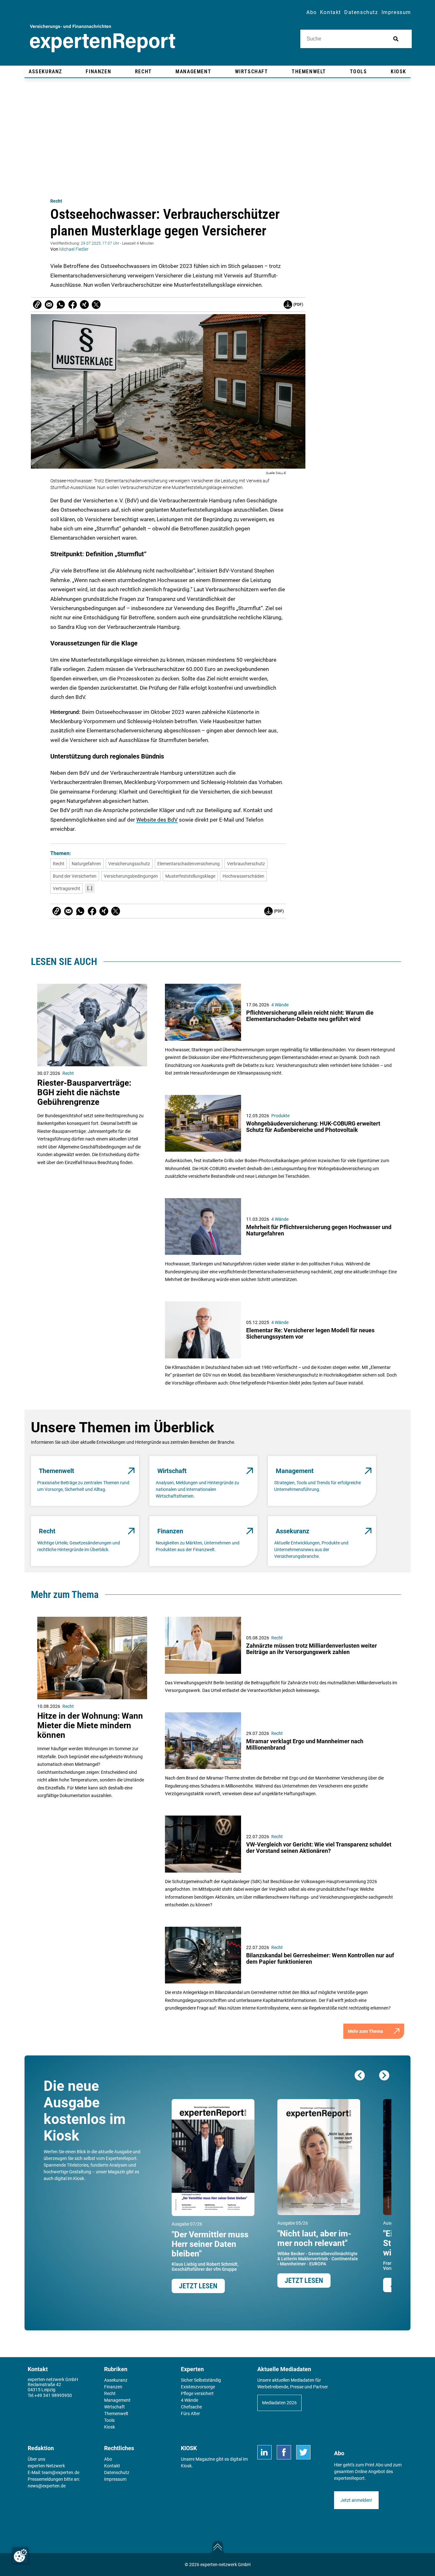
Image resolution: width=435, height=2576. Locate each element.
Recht (56, 201)
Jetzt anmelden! (356, 2500)
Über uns (36, 2459)
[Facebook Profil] (284, 2452)
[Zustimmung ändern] (20, 2556)
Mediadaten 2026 (279, 2403)
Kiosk (186, 2466)
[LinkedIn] (264, 2452)
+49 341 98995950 (53, 2395)
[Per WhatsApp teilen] (61, 305)
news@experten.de (47, 2486)
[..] (90, 888)
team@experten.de (61, 2472)
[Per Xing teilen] (84, 305)
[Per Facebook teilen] (73, 305)
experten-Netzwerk (46, 2466)
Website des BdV (157, 820)
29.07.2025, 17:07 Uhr (100, 243)
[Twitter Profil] (303, 2452)
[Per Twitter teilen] (96, 305)
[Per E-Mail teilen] (37, 305)
